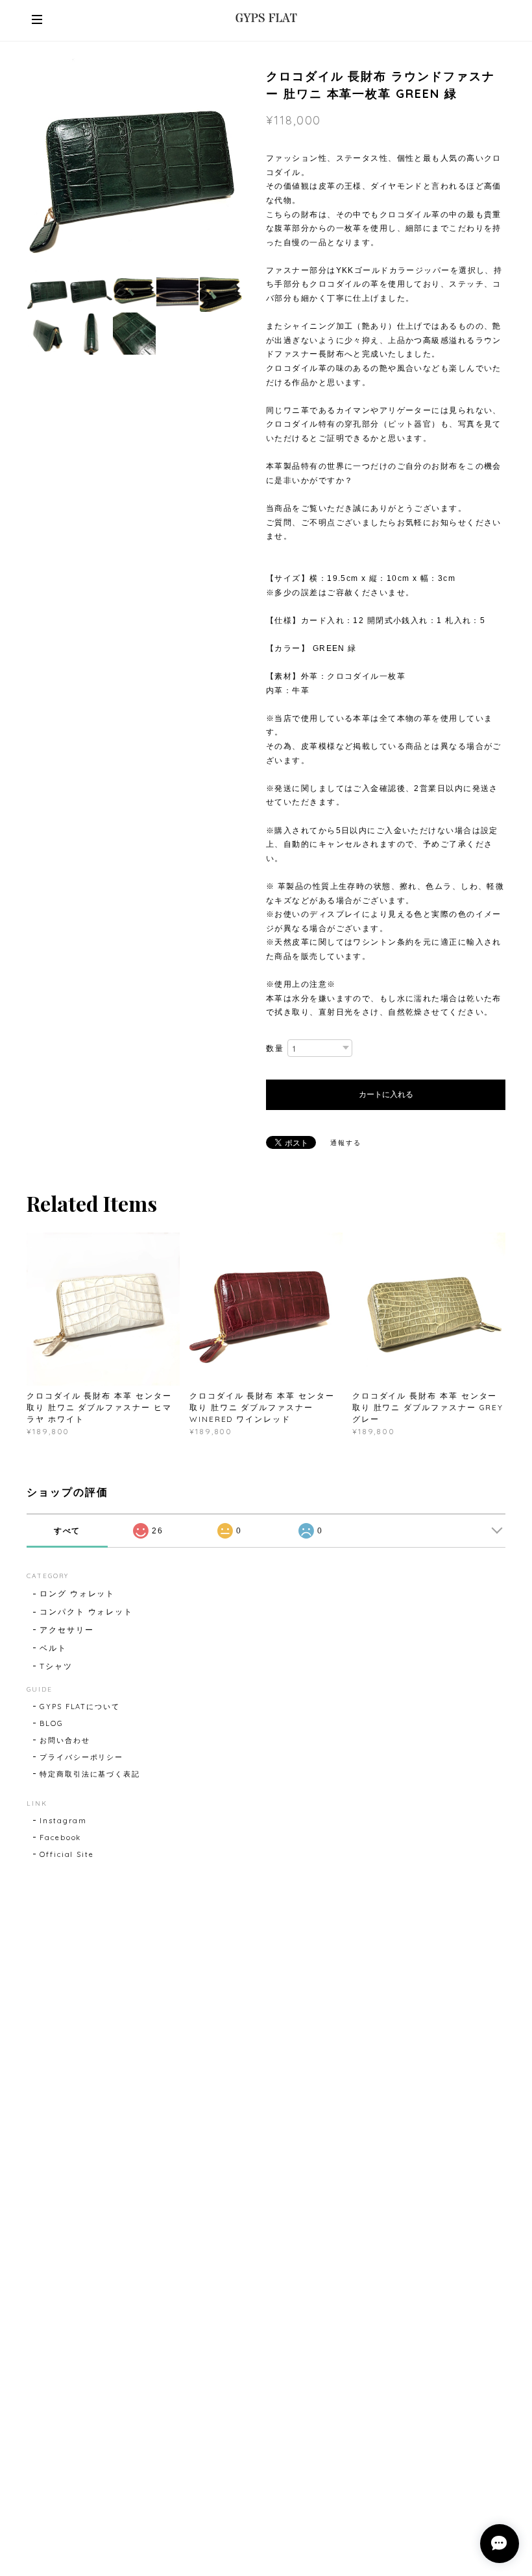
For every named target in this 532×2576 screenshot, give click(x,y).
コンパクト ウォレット (86, 1612)
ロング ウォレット (77, 1593)
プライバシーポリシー (81, 1757)
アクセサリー (67, 1630)
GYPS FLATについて (80, 1707)
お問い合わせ (65, 1740)
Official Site (67, 1854)
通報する (346, 1143)
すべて (67, 1531)
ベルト (53, 1648)
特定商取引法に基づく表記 (90, 1774)
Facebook (60, 1837)
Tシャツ (56, 1666)
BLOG (52, 1723)
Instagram (63, 1821)
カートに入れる (386, 1094)
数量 (275, 1048)
